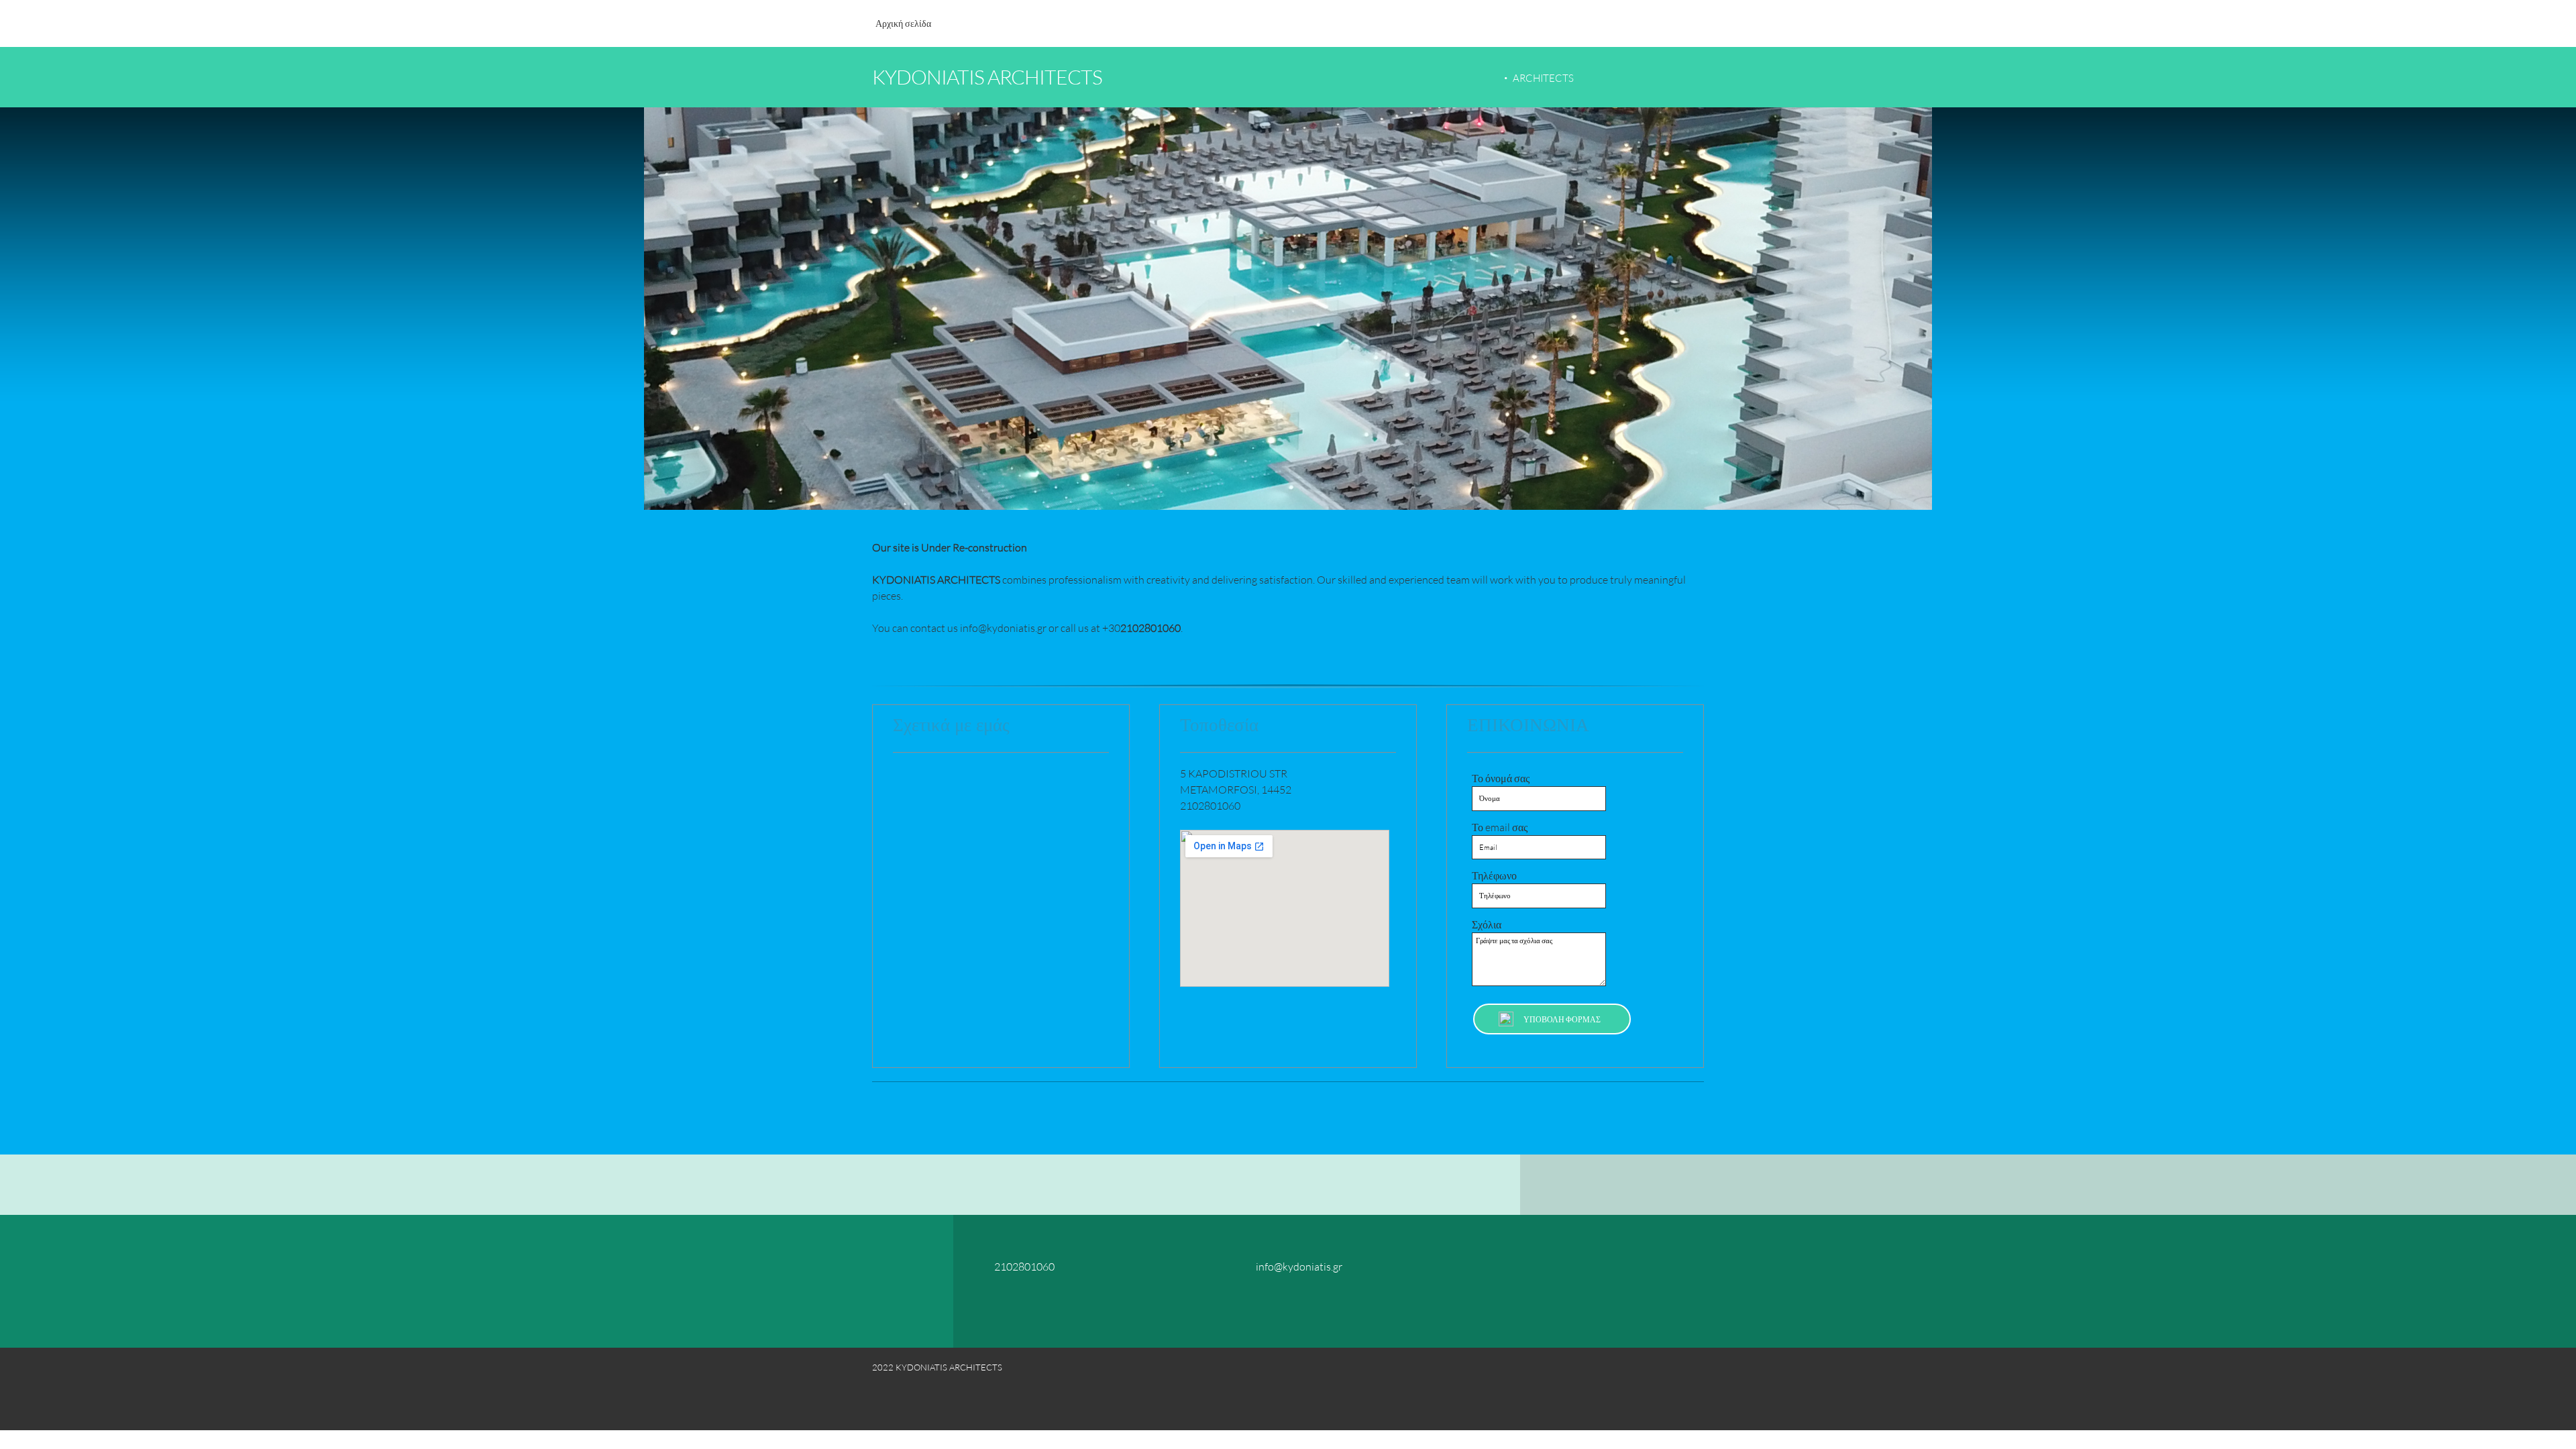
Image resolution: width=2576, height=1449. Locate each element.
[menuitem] (903, 30)
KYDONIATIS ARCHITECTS (987, 76)
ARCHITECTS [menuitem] (1543, 78)
